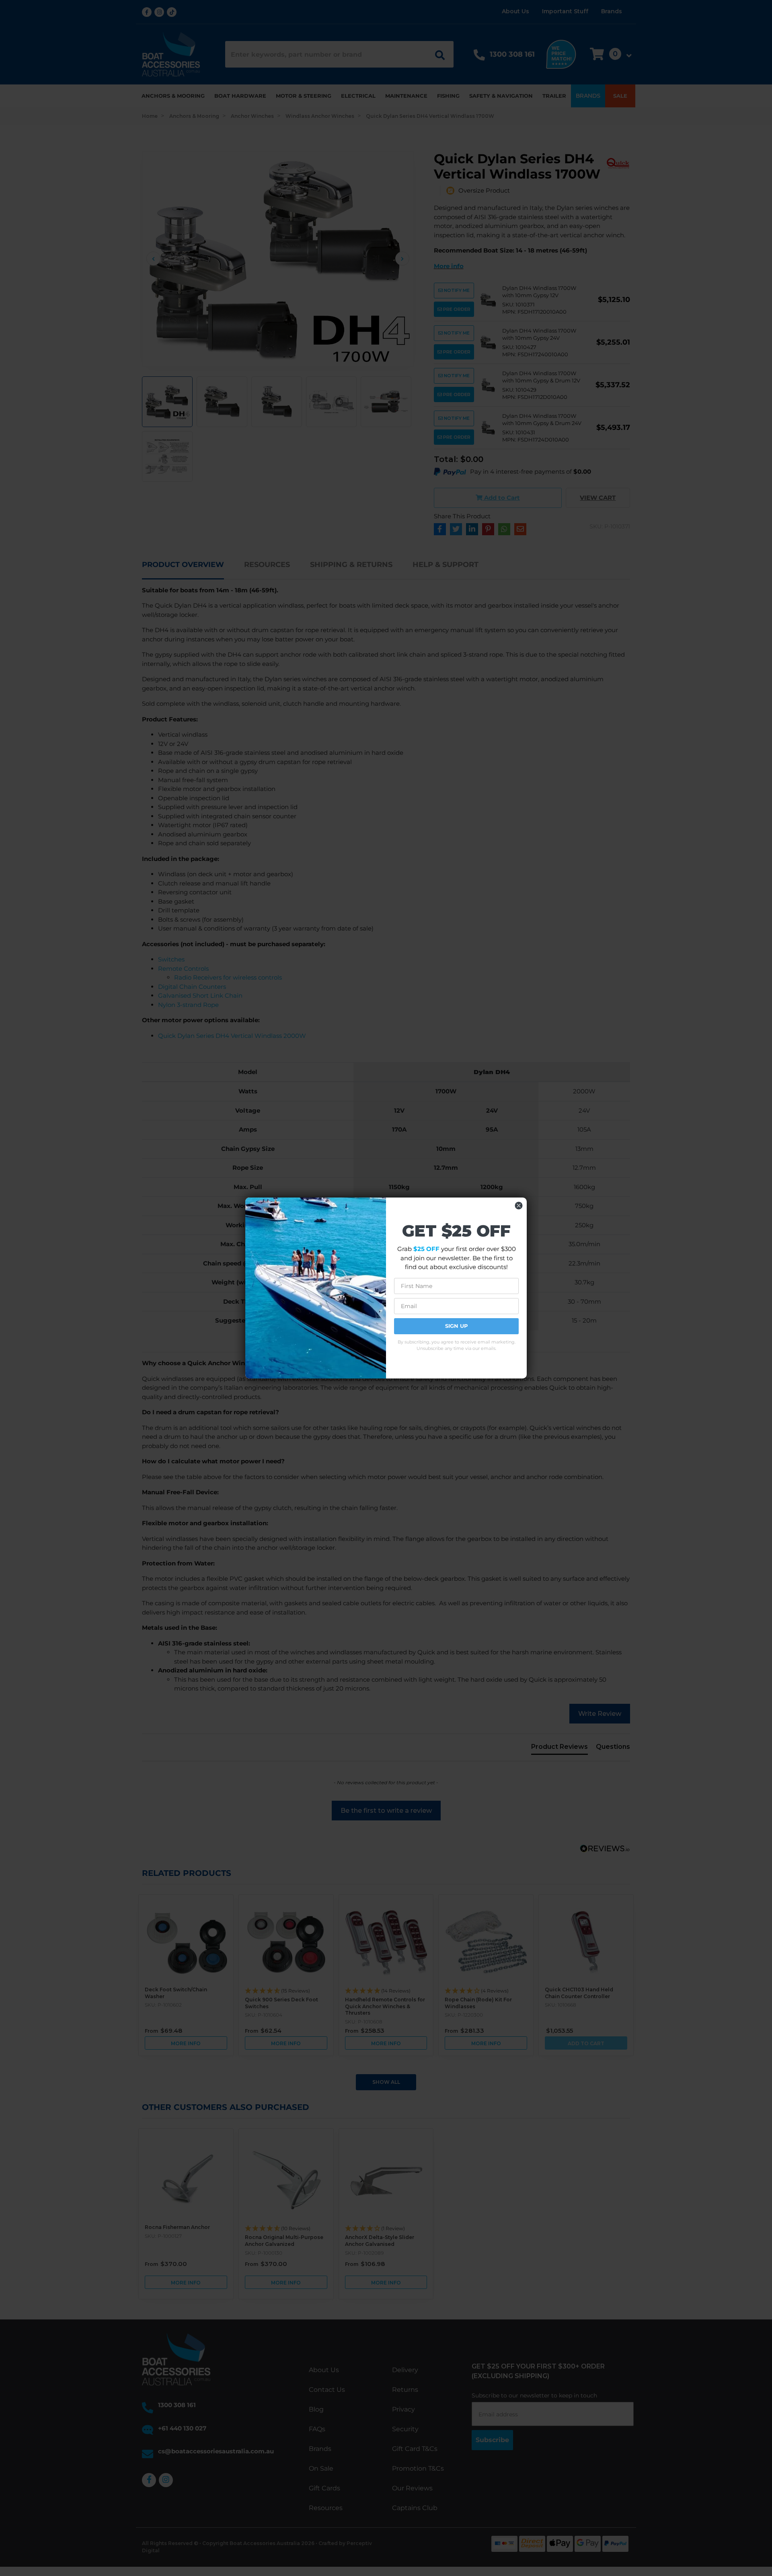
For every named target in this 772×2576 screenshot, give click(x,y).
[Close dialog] (519, 1206)
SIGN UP (457, 1326)
